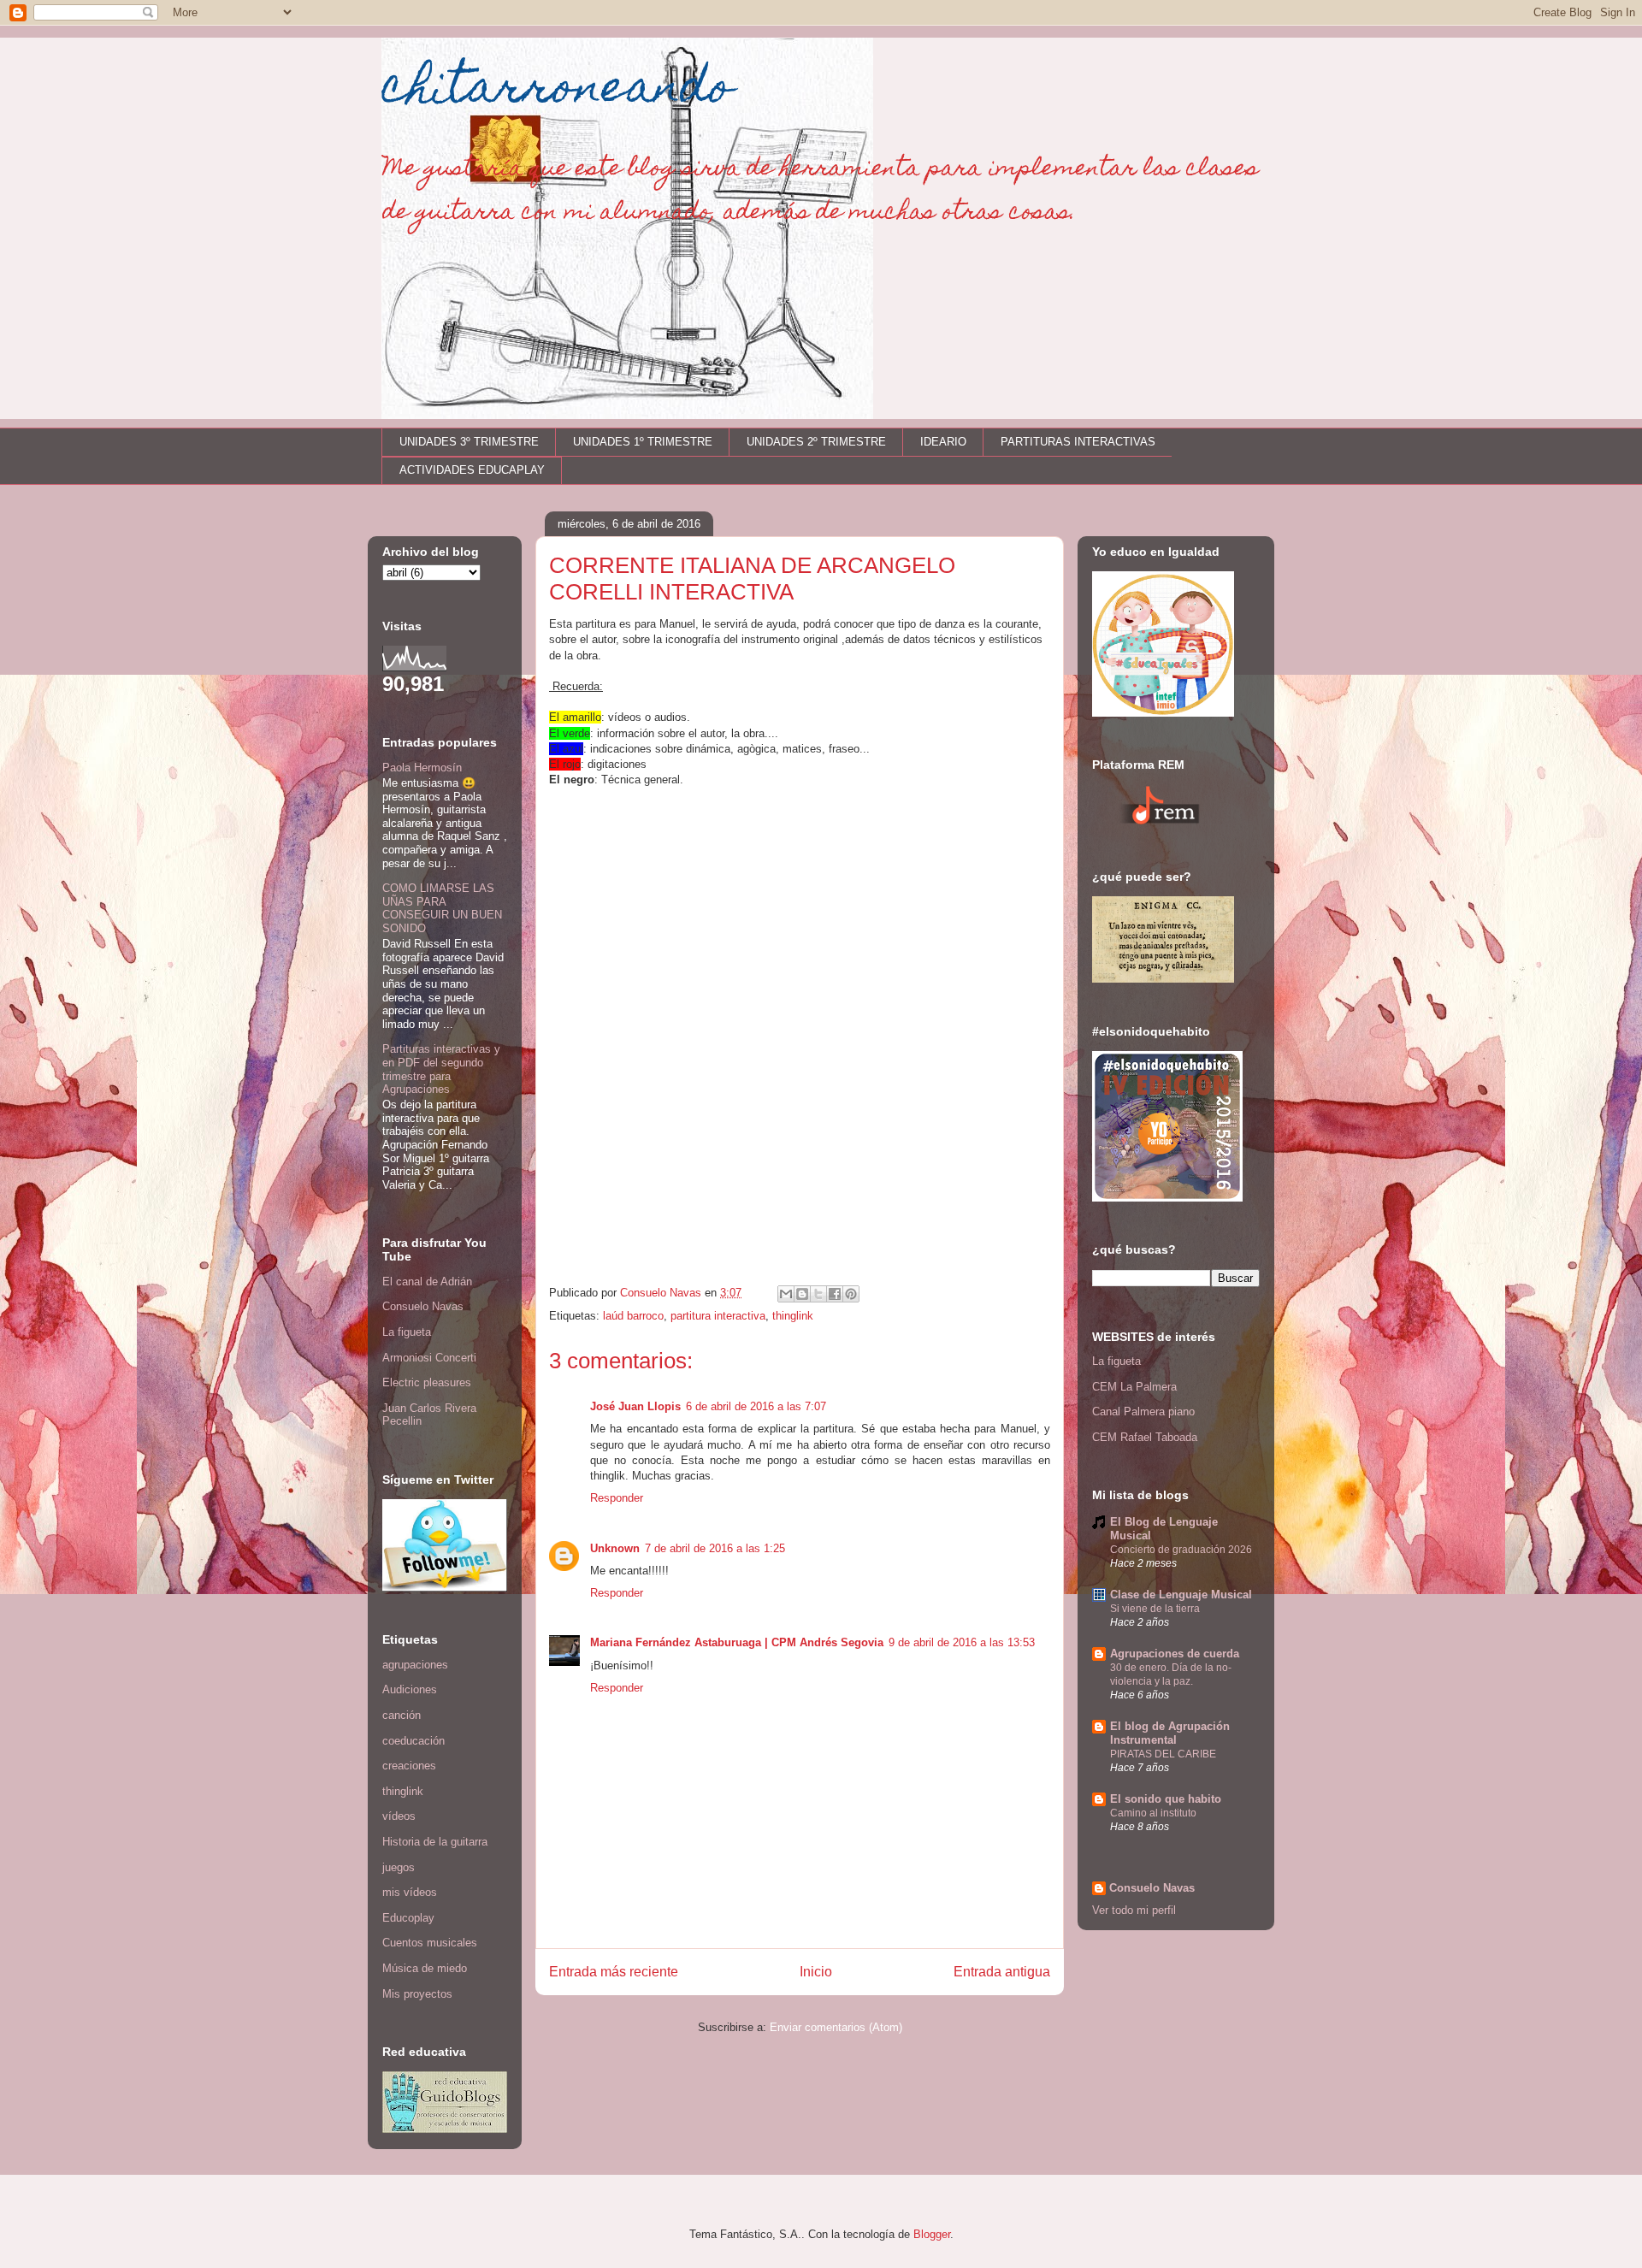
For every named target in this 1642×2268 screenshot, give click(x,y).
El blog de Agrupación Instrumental (1170, 1733)
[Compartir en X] (818, 1294)
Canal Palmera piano (1143, 1412)
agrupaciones (415, 1665)
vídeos (399, 1816)
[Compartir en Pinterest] (851, 1294)
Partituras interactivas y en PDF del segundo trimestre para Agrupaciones (441, 1069)
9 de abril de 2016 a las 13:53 (962, 1642)
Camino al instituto (1153, 1813)
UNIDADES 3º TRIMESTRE (469, 442)
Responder (617, 1498)
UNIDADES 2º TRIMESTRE (816, 442)
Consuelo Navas (423, 1306)
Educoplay (408, 1918)
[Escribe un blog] (802, 1294)
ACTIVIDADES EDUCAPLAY (472, 470)
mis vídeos (410, 1892)
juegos (399, 1867)
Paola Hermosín (422, 768)
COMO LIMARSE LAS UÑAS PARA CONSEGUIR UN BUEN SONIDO (442, 908)
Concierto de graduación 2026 (1181, 1550)
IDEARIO (943, 442)
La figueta (407, 1332)
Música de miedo (425, 1968)
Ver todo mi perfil (1134, 1910)
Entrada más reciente (614, 1972)
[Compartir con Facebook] (835, 1294)
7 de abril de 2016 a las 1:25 (715, 1548)
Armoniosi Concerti (429, 1358)
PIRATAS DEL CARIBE (1163, 1754)
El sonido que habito (1166, 1799)
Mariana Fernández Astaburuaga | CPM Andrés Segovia (737, 1642)
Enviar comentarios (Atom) (836, 2027)
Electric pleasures (427, 1382)
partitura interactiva (718, 1316)
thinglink (793, 1316)
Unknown (615, 1548)
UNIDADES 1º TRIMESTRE (643, 442)
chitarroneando (557, 91)
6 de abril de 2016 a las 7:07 (756, 1406)
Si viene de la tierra (1155, 1609)
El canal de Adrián (427, 1282)
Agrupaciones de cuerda (1175, 1654)
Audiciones (410, 1689)
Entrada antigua (1002, 1972)
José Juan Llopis (635, 1406)
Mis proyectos (417, 1994)
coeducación (413, 1741)
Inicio (816, 1972)
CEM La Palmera (1134, 1387)
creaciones (409, 1766)
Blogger (932, 2234)
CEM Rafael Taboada (1145, 1437)
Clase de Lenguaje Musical (1181, 1595)
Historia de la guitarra (435, 1842)
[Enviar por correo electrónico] (786, 1294)
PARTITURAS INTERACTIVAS (1078, 442)
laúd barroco (633, 1316)
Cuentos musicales (430, 1943)
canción (402, 1715)
